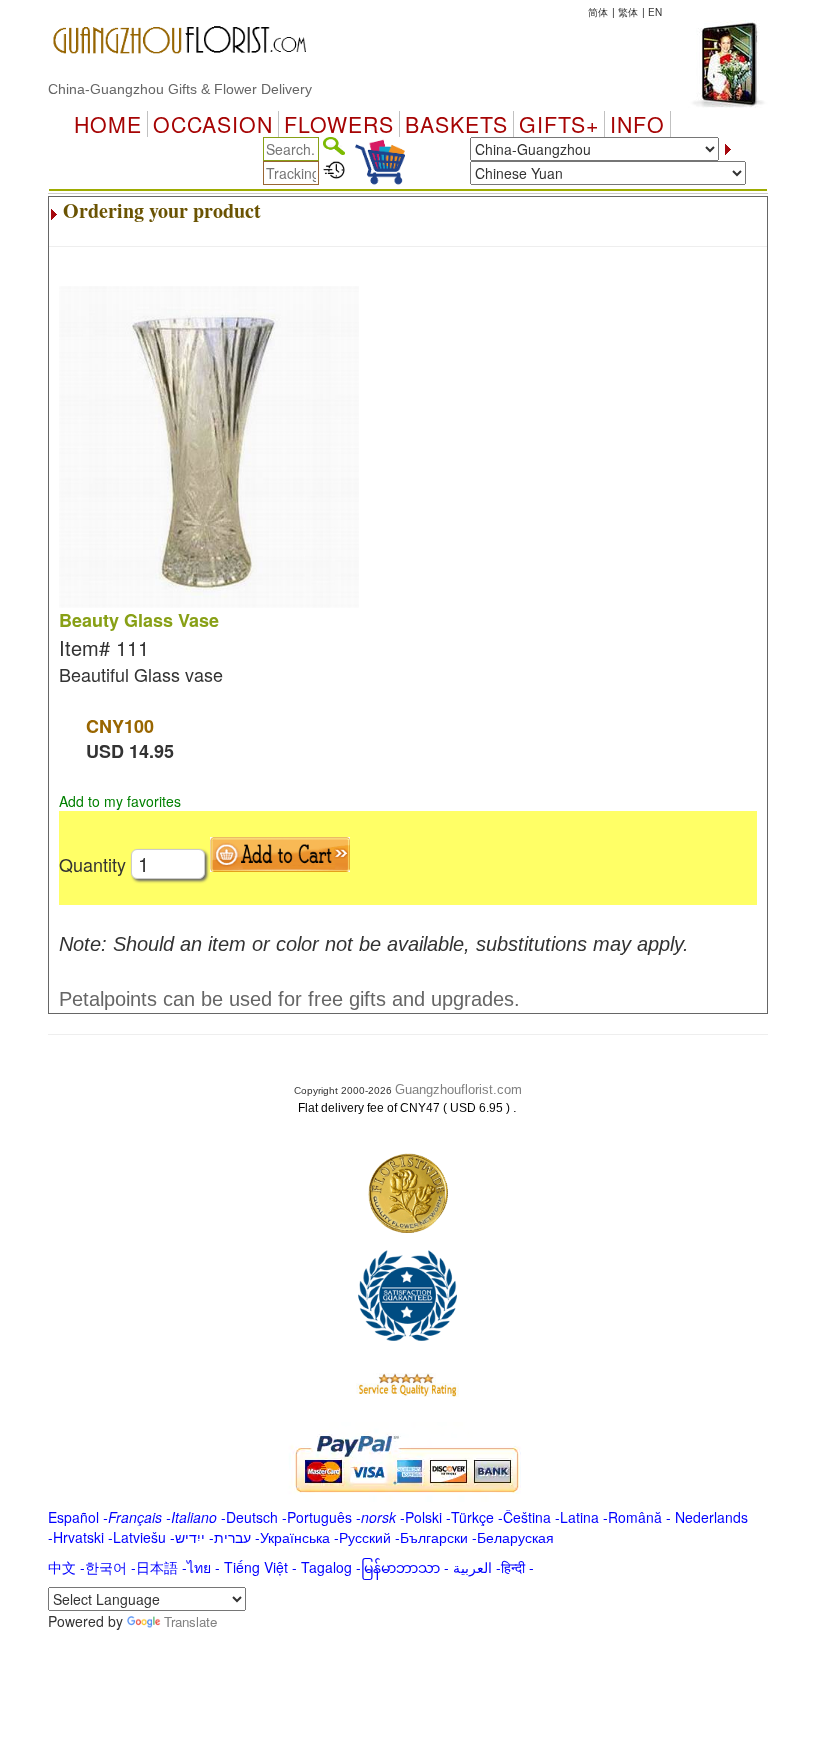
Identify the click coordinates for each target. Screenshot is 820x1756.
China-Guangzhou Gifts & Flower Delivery (180, 89)
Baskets (456, 124)
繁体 (628, 12)
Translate (190, 1621)
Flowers (339, 124)
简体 (598, 12)
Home (108, 124)
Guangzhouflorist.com (458, 1089)
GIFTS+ (559, 124)
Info (637, 124)
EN (655, 12)
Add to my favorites (120, 801)
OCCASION (213, 124)
